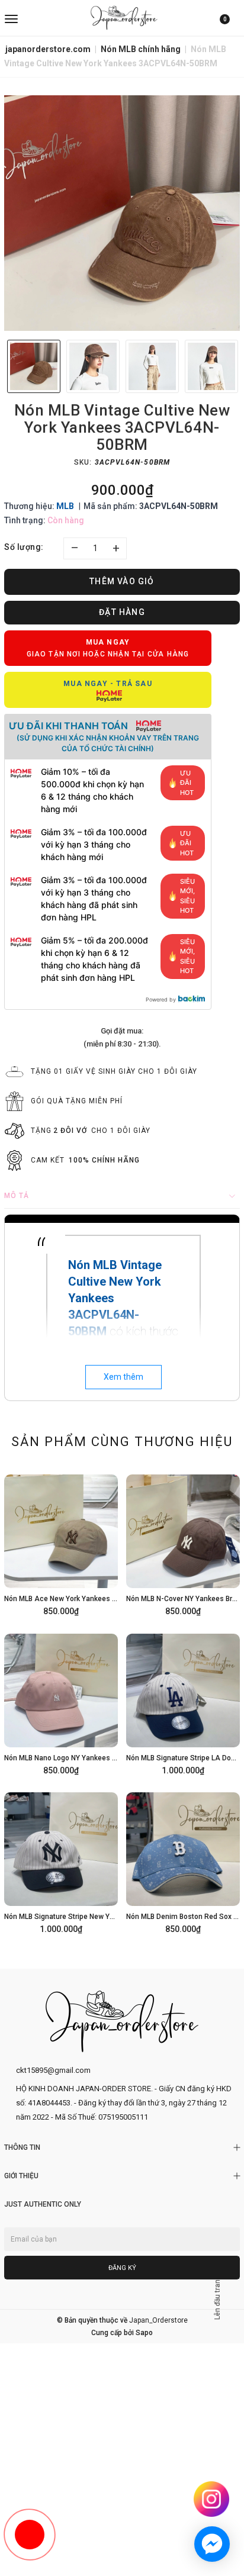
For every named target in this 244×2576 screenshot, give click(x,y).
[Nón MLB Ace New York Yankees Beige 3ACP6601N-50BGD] (61, 1543)
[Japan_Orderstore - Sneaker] (124, 18)
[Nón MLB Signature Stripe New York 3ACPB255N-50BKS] (61, 1861)
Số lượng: (24, 547)
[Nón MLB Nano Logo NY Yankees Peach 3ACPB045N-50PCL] (61, 1702)
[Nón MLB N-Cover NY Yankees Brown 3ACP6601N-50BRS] (183, 1543)
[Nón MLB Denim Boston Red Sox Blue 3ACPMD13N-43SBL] (183, 1861)
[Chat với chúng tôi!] (212, 2544)
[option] (122, 213)
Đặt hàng (122, 612)
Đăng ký (122, 2268)
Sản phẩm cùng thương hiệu (122, 1442)
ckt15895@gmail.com (53, 2070)
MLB (65, 506)
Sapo (144, 2333)
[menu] (43, 18)
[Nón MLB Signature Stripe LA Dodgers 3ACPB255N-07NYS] (183, 1702)
